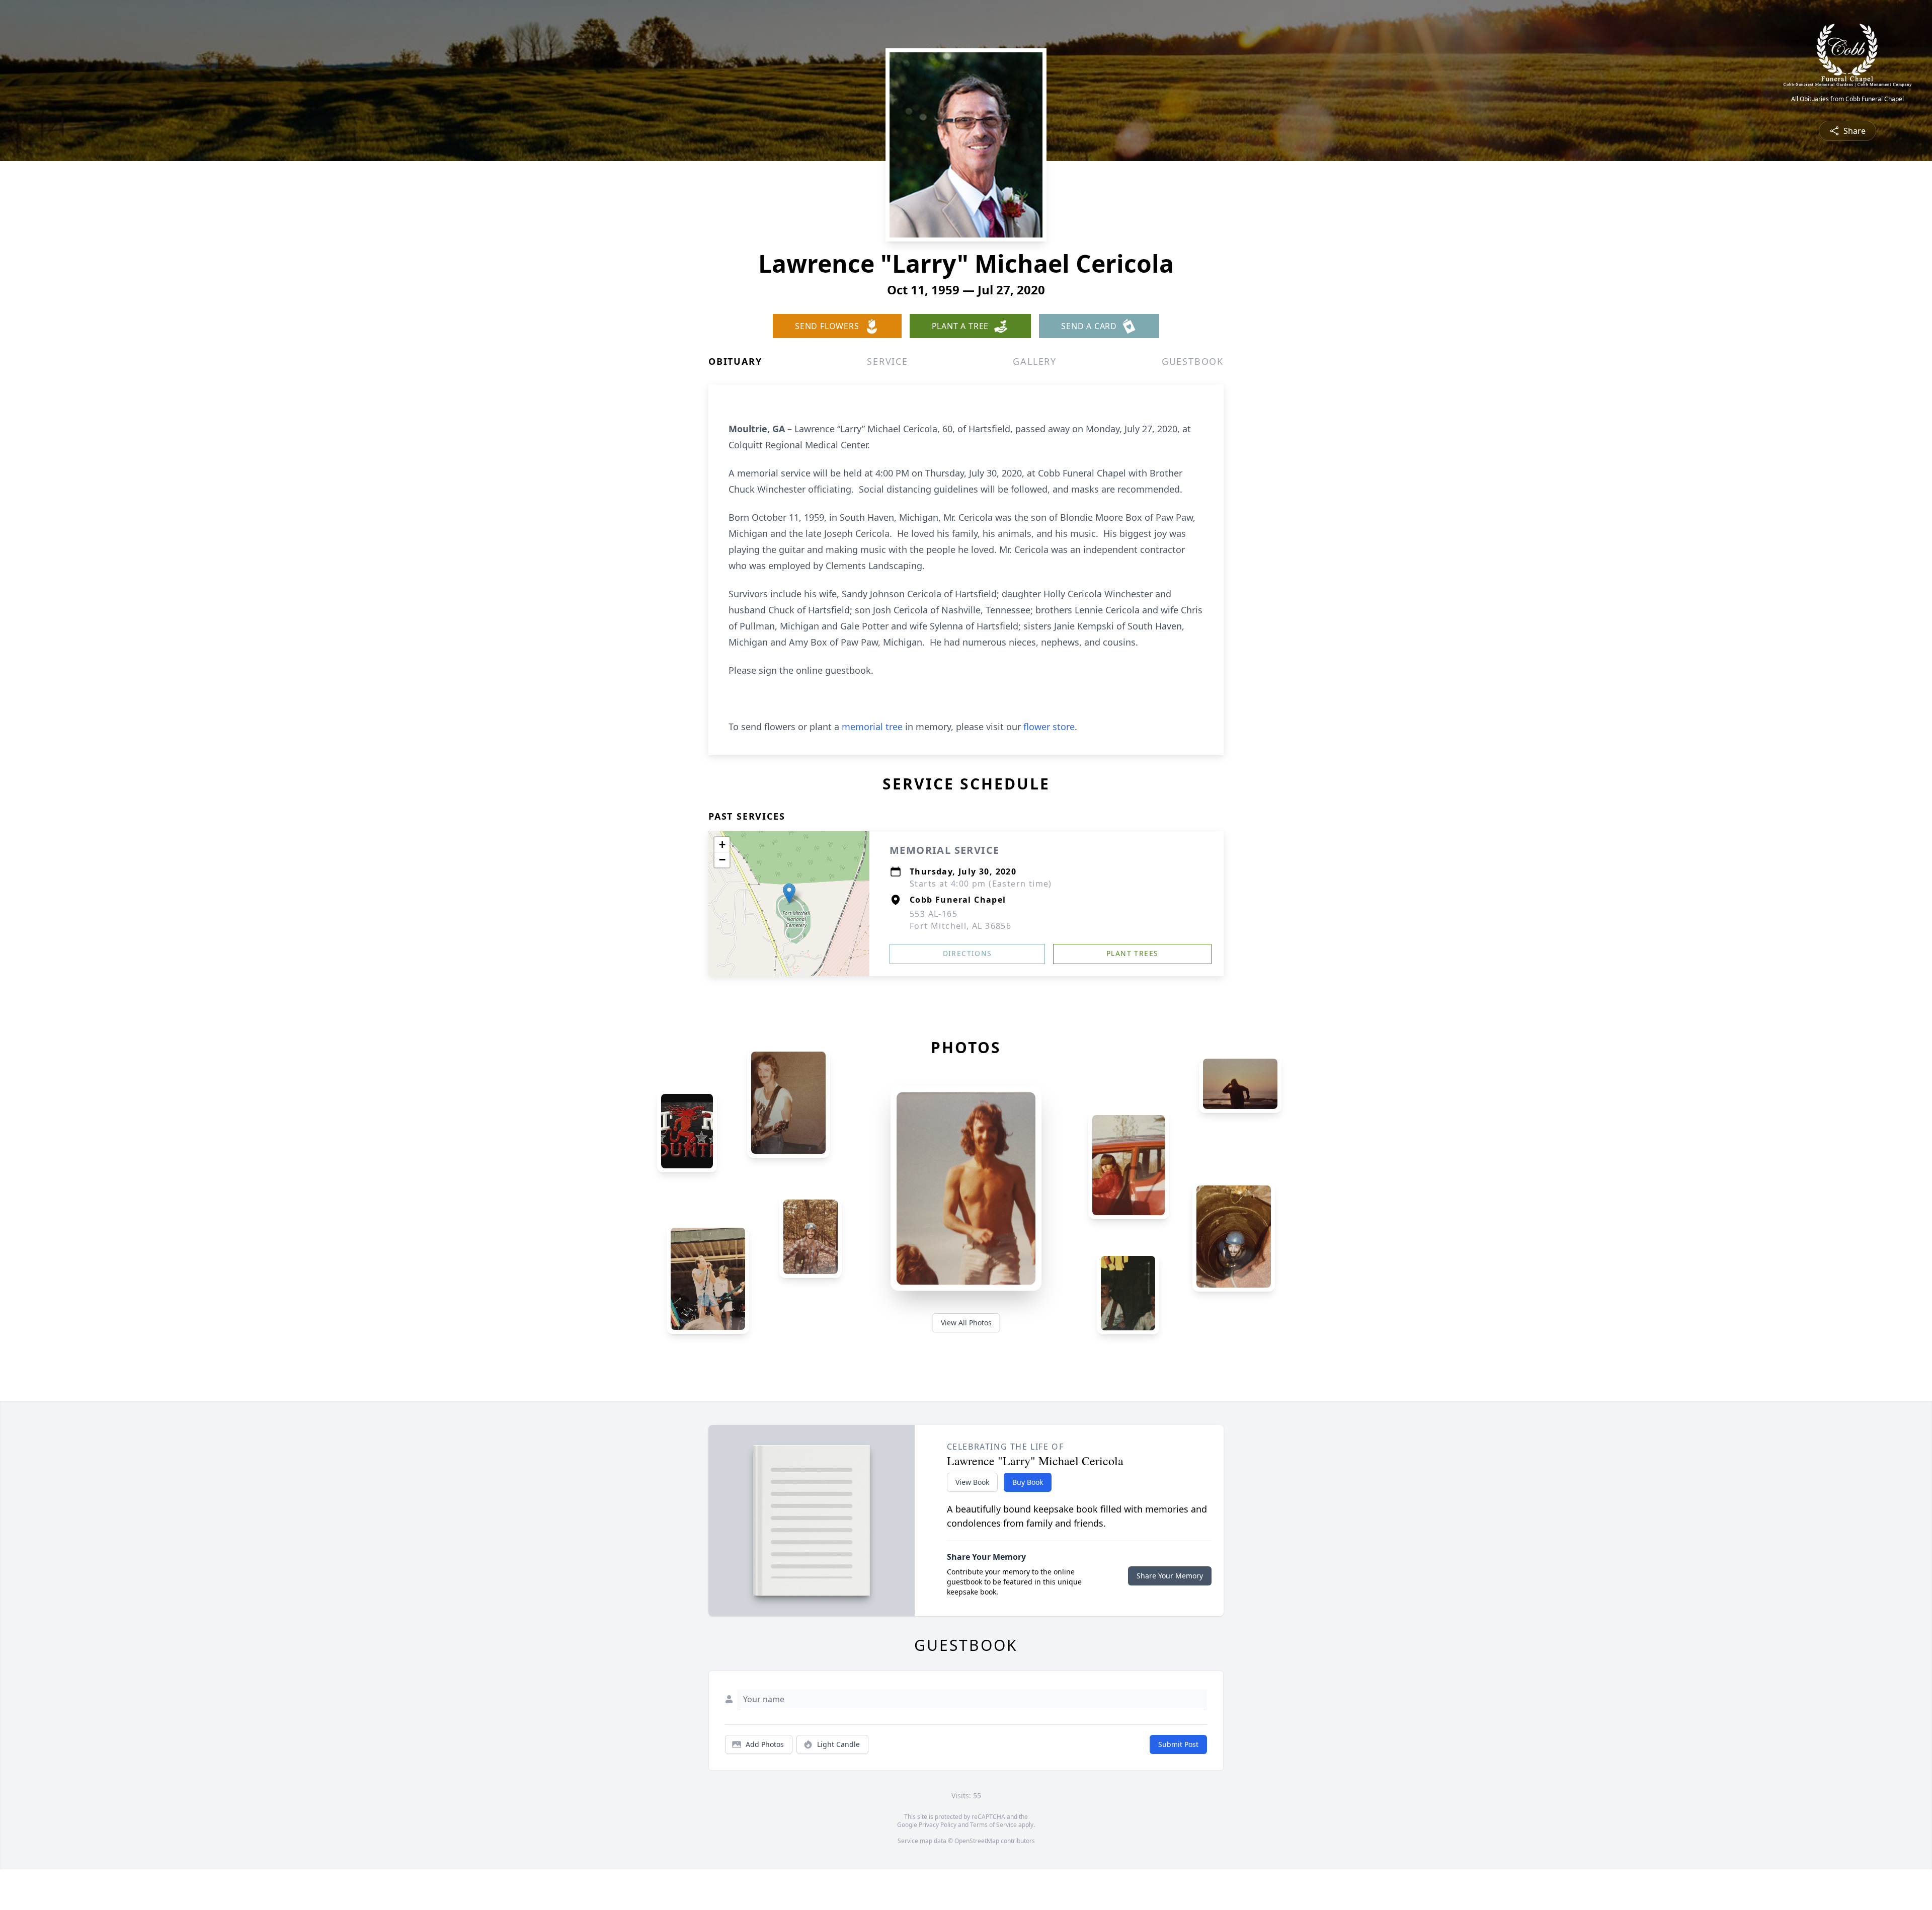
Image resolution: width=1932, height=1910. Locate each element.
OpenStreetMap (977, 1841)
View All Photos (966, 1323)
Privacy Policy (938, 1825)
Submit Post (1178, 1744)
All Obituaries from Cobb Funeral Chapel (1847, 99)
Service (888, 361)
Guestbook (1193, 361)
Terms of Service (993, 1825)
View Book (972, 1482)
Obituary (735, 361)
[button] (789, 893)
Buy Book (1028, 1482)
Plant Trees (1132, 953)
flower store (1049, 727)
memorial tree (872, 727)
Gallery (1035, 361)
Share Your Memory (1170, 1576)
